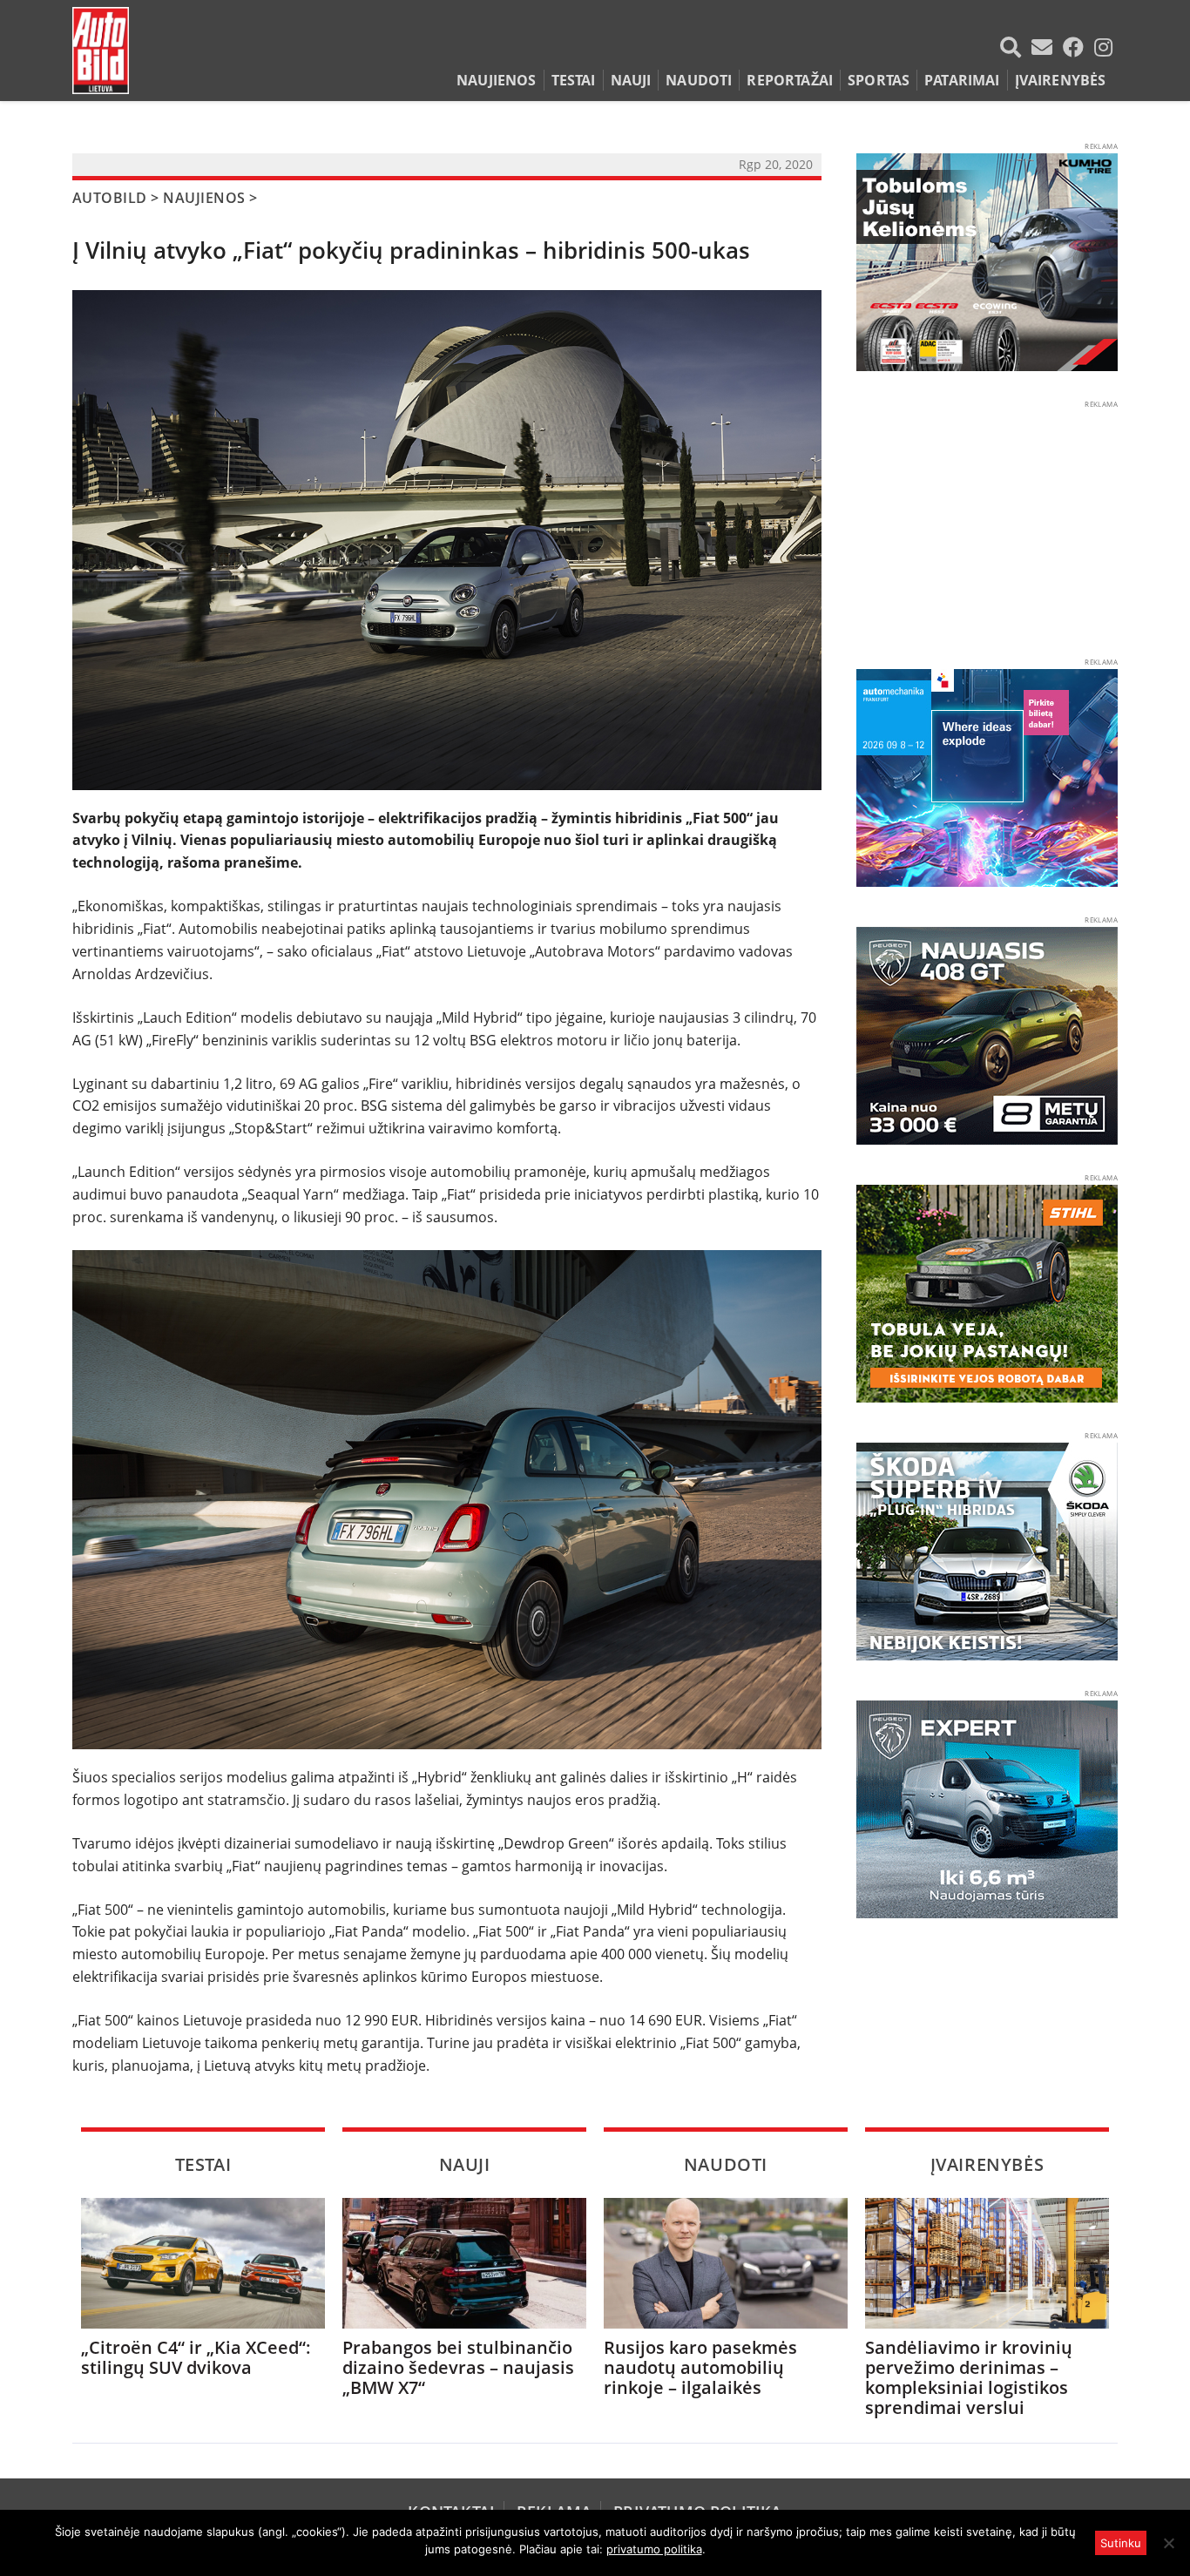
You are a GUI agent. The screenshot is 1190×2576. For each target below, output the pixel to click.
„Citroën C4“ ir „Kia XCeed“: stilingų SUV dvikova (196, 2357)
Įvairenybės (1061, 80)
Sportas (879, 80)
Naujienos (496, 80)
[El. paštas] (1045, 47)
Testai (574, 80)
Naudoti (699, 80)
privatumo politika (654, 2549)
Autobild (110, 198)
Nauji (631, 80)
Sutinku (1121, 2543)
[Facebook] (1077, 47)
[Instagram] (1103, 47)
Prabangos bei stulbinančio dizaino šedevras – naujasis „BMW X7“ (458, 2367)
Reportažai (790, 80)
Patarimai (962, 80)
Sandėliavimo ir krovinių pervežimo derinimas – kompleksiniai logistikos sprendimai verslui (969, 2377)
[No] (1168, 2543)
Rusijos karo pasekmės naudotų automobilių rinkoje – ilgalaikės (700, 2367)
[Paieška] (1014, 47)
